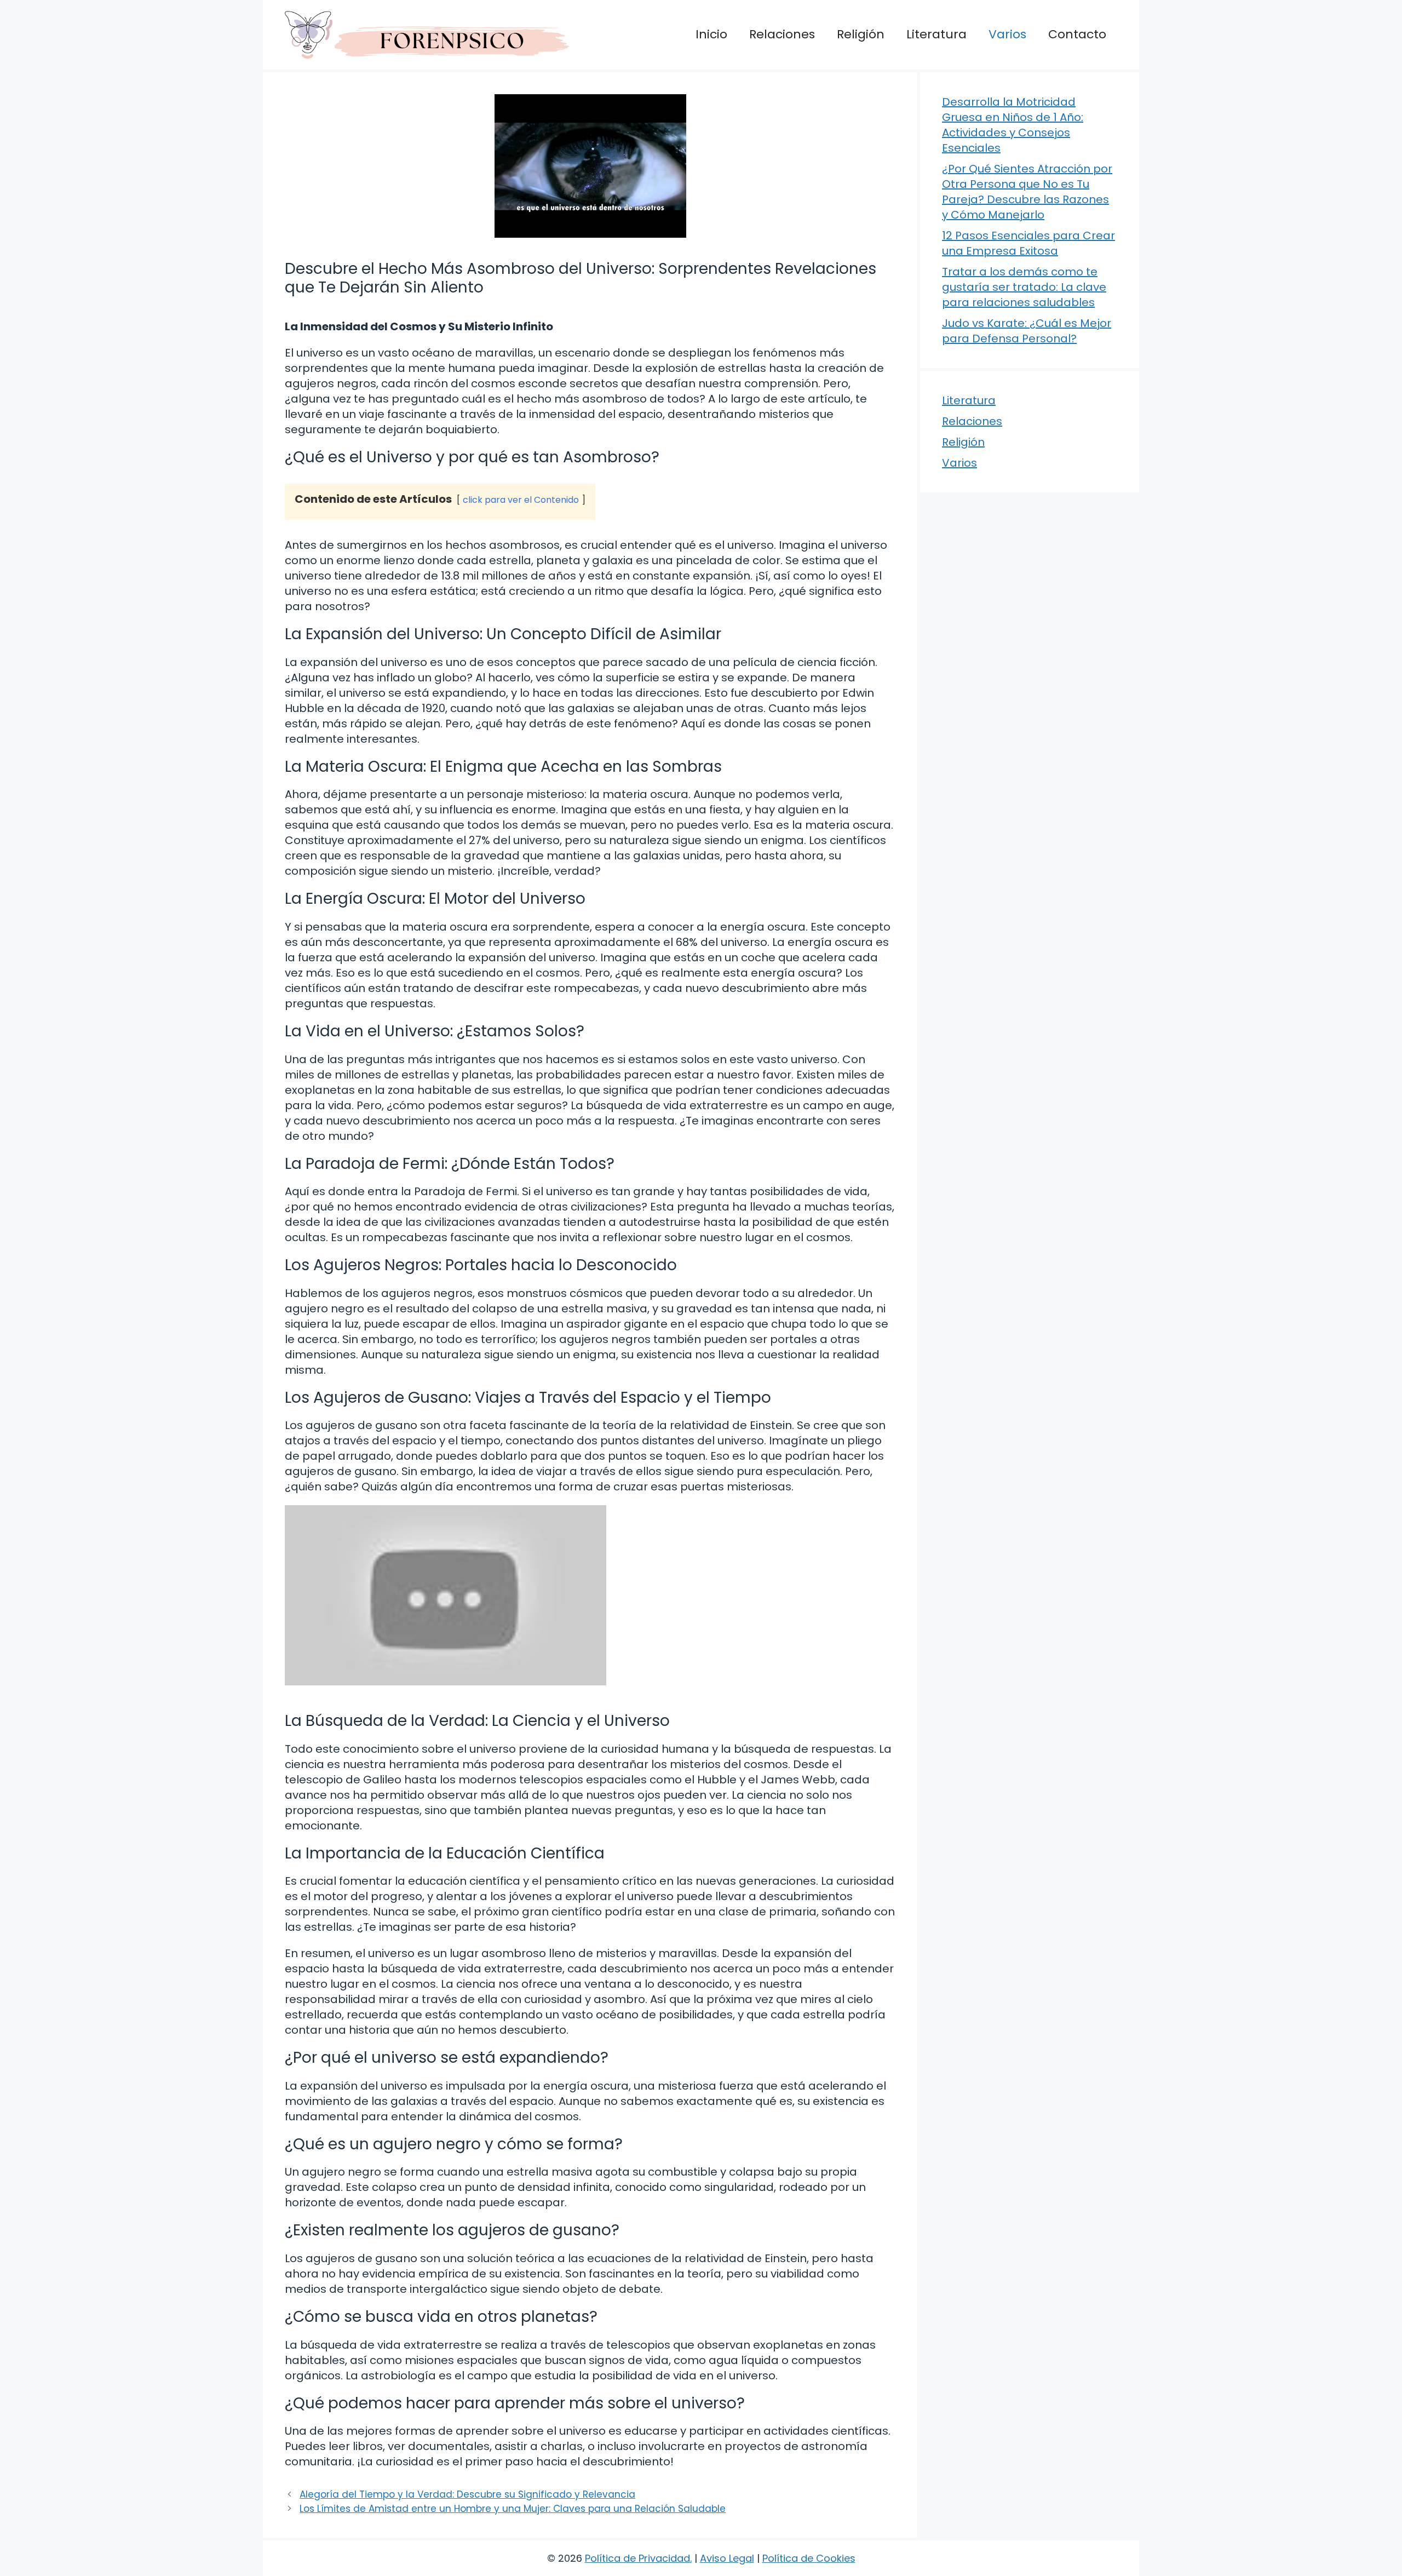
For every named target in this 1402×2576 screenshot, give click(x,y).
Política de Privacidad (637, 2558)
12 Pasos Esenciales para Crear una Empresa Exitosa (1028, 243)
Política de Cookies (809, 2558)
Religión (861, 34)
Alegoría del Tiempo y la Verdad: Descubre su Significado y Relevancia (467, 2494)
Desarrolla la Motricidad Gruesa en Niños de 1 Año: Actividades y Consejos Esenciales (1013, 125)
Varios (1007, 34)
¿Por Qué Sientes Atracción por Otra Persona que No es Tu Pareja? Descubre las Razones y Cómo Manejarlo (1027, 192)
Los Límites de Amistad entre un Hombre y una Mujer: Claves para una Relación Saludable (513, 2509)
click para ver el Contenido (521, 500)
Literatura (936, 34)
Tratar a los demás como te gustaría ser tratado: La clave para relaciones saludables (1024, 287)
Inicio (711, 34)
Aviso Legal (727, 2558)
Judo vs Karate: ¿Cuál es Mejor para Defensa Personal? (1027, 331)
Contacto (1077, 34)
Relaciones (782, 34)
